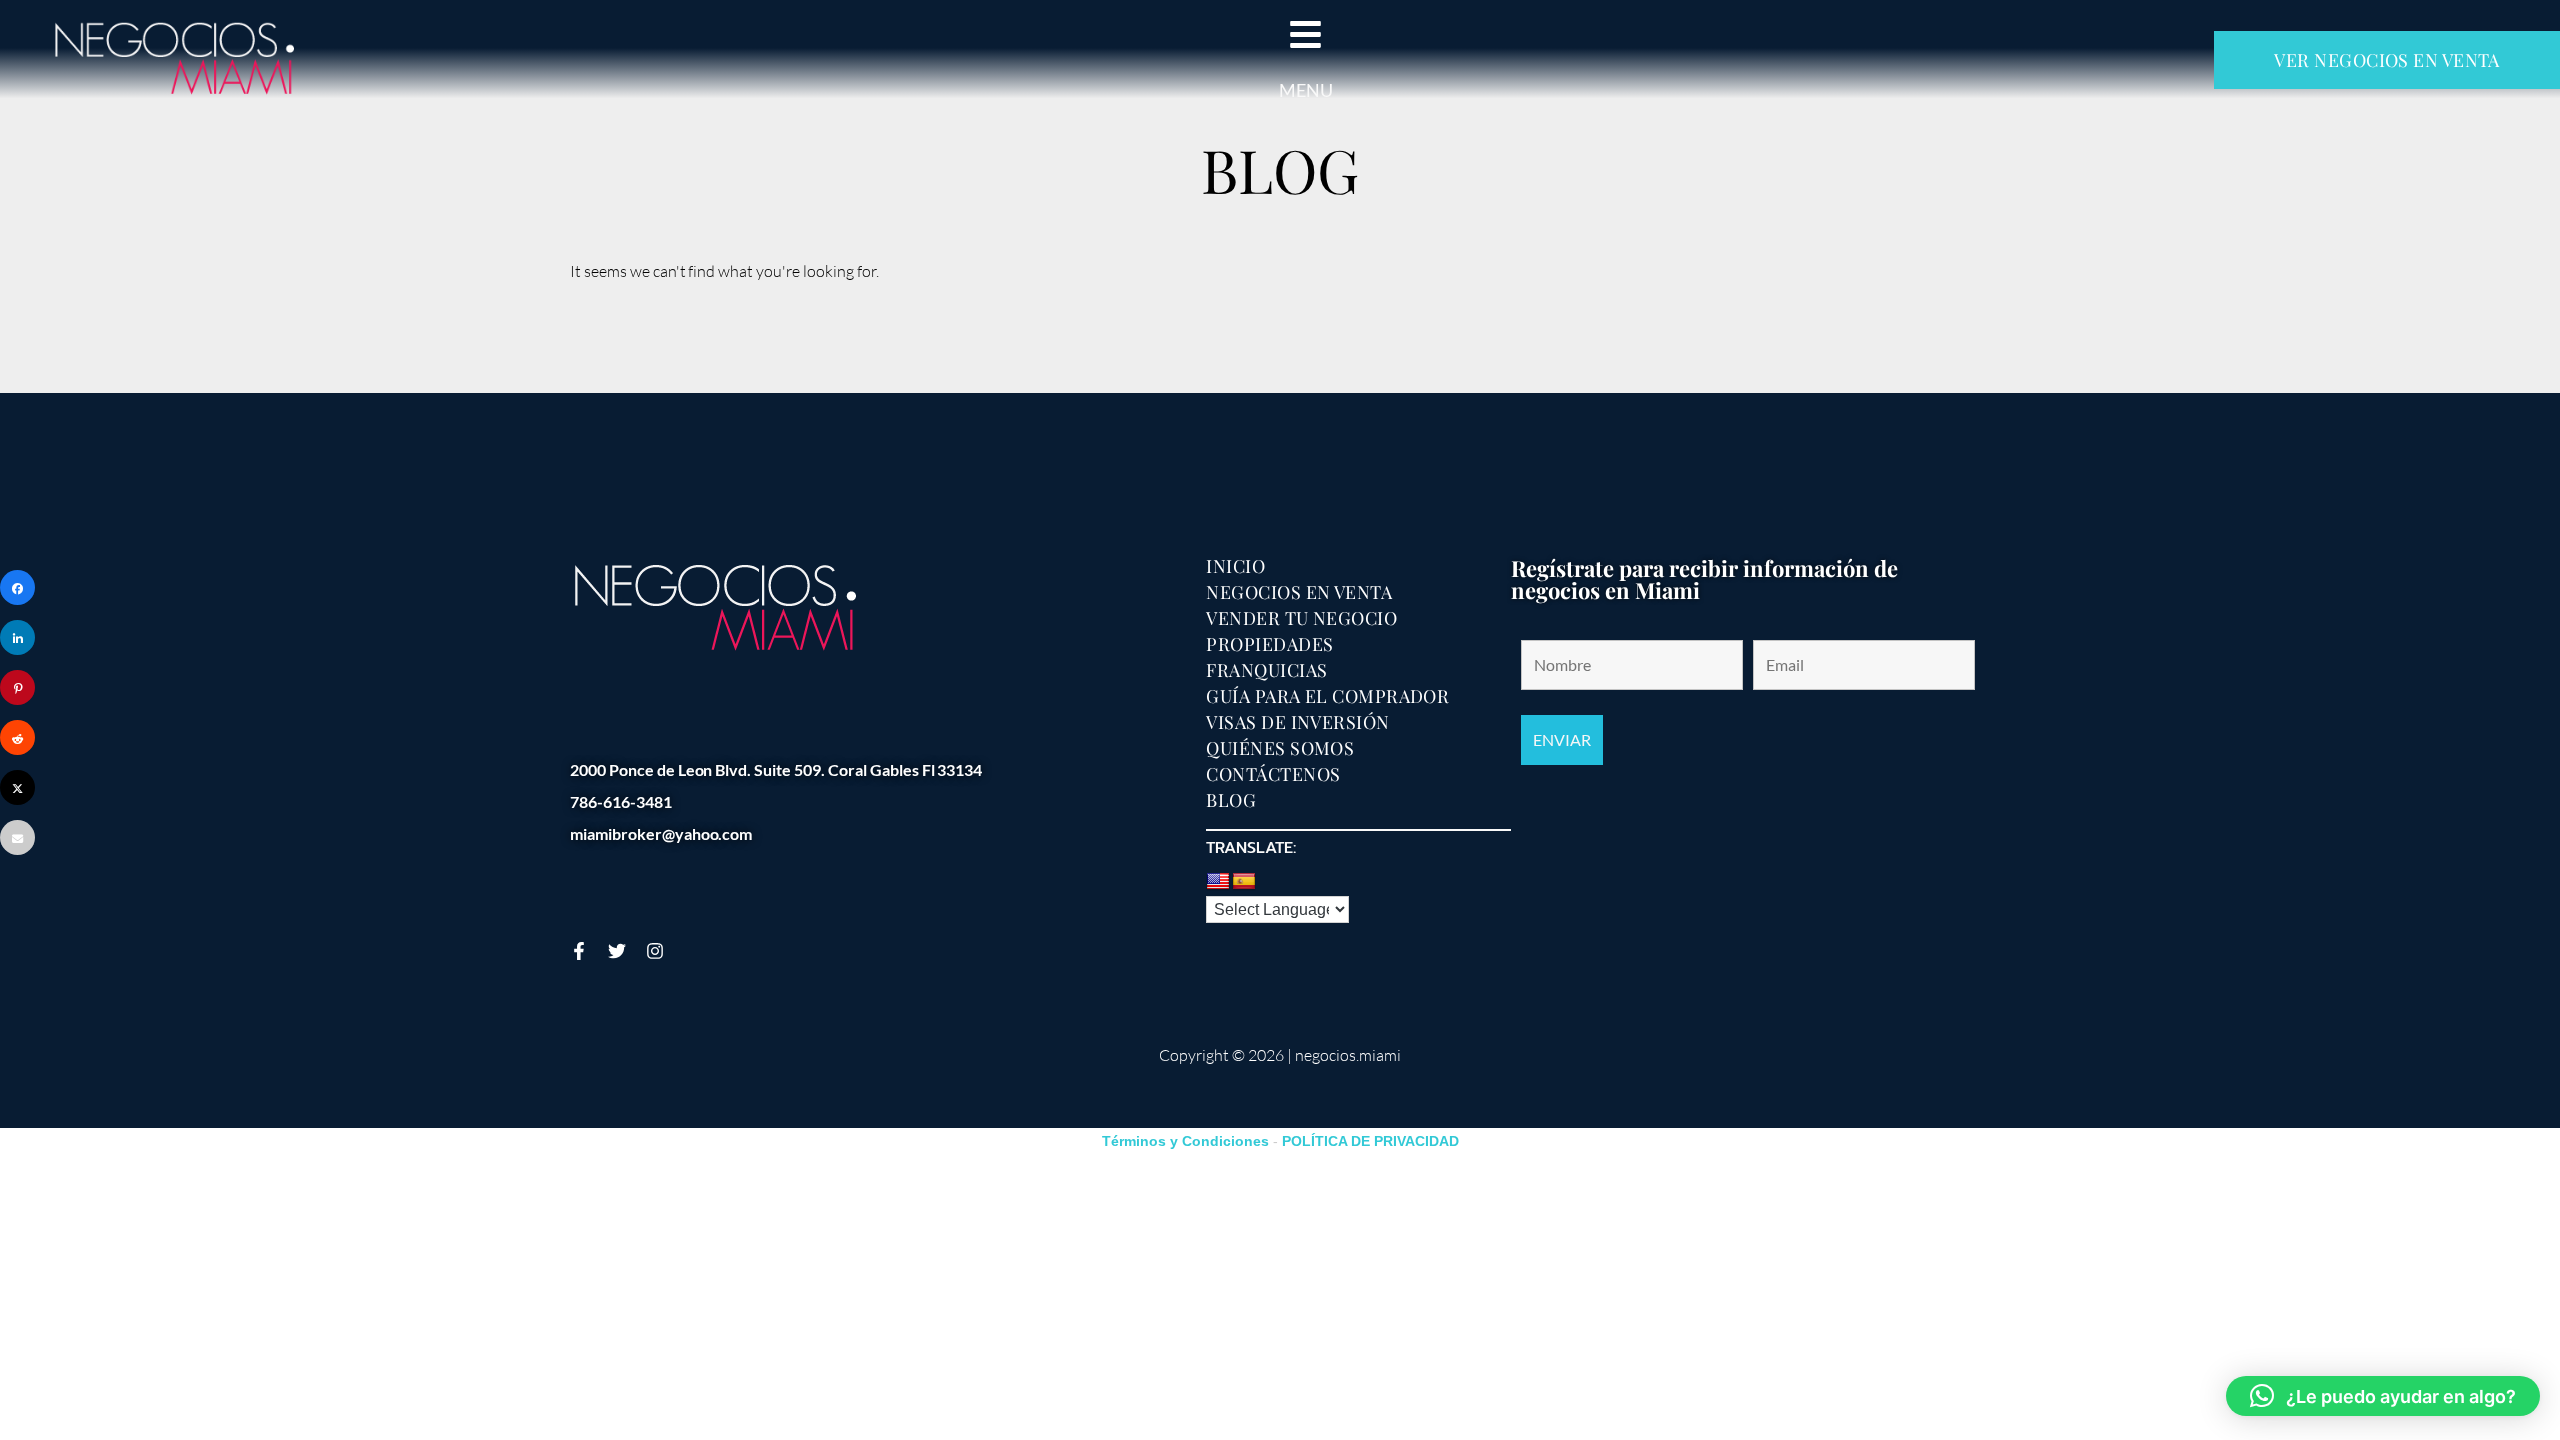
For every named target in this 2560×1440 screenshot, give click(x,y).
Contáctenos (1273, 774)
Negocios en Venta (1299, 592)
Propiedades (1269, 644)
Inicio (1235, 566)
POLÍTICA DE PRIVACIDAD (1370, 1141)
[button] (2383, 1396)
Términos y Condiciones (1185, 1141)
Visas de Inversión (1297, 722)
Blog (1231, 800)
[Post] (17, 787)
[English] (1218, 882)
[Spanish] (1244, 882)
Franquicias (1266, 670)
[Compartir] (17, 587)
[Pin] (17, 687)
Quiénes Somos (1280, 748)
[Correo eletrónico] (17, 837)
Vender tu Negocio (1301, 618)
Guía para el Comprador (1327, 696)
